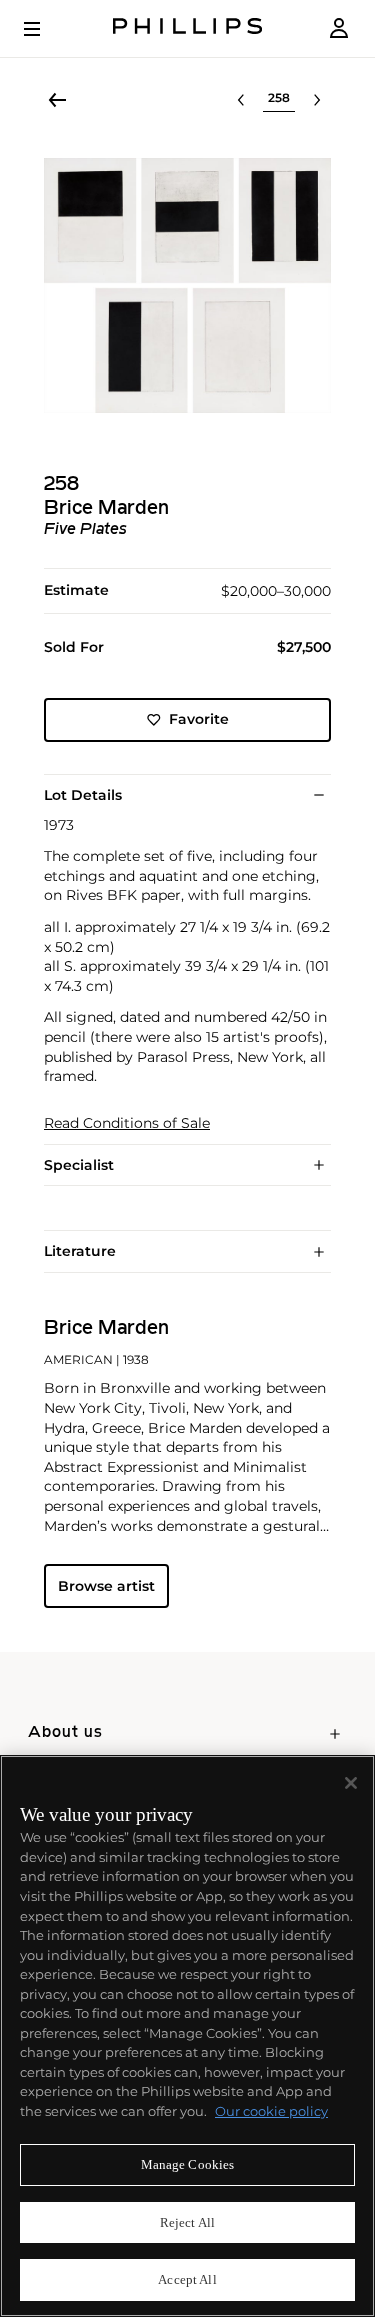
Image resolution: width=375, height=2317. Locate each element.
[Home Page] (188, 28)
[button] (187, 285)
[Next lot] (317, 100)
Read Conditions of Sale (127, 1123)
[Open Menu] (46, 29)
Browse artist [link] (106, 1586)
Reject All (187, 2222)
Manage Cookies (188, 2164)
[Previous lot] (241, 100)
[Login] (339, 28)
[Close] (351, 1783)
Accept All (187, 2279)
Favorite (199, 719)
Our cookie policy (271, 2111)
